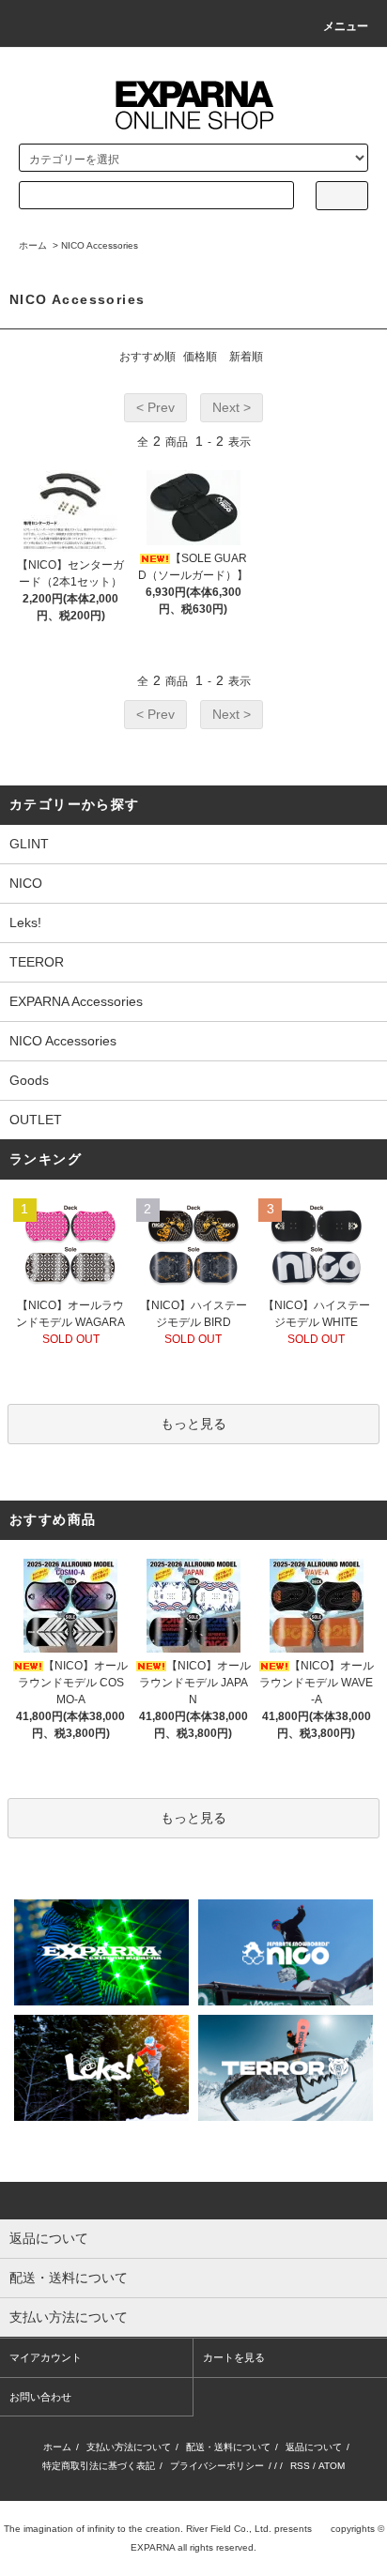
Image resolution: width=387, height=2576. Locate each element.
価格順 (200, 357)
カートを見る (234, 2357)
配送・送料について (228, 2447)
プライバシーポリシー (217, 2466)
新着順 (246, 357)
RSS (300, 2466)
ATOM (332, 2466)
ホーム (33, 245)
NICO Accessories (100, 245)
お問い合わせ (40, 2397)
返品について (314, 2447)
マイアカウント (46, 2357)
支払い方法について (129, 2447)
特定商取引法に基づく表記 (99, 2466)
